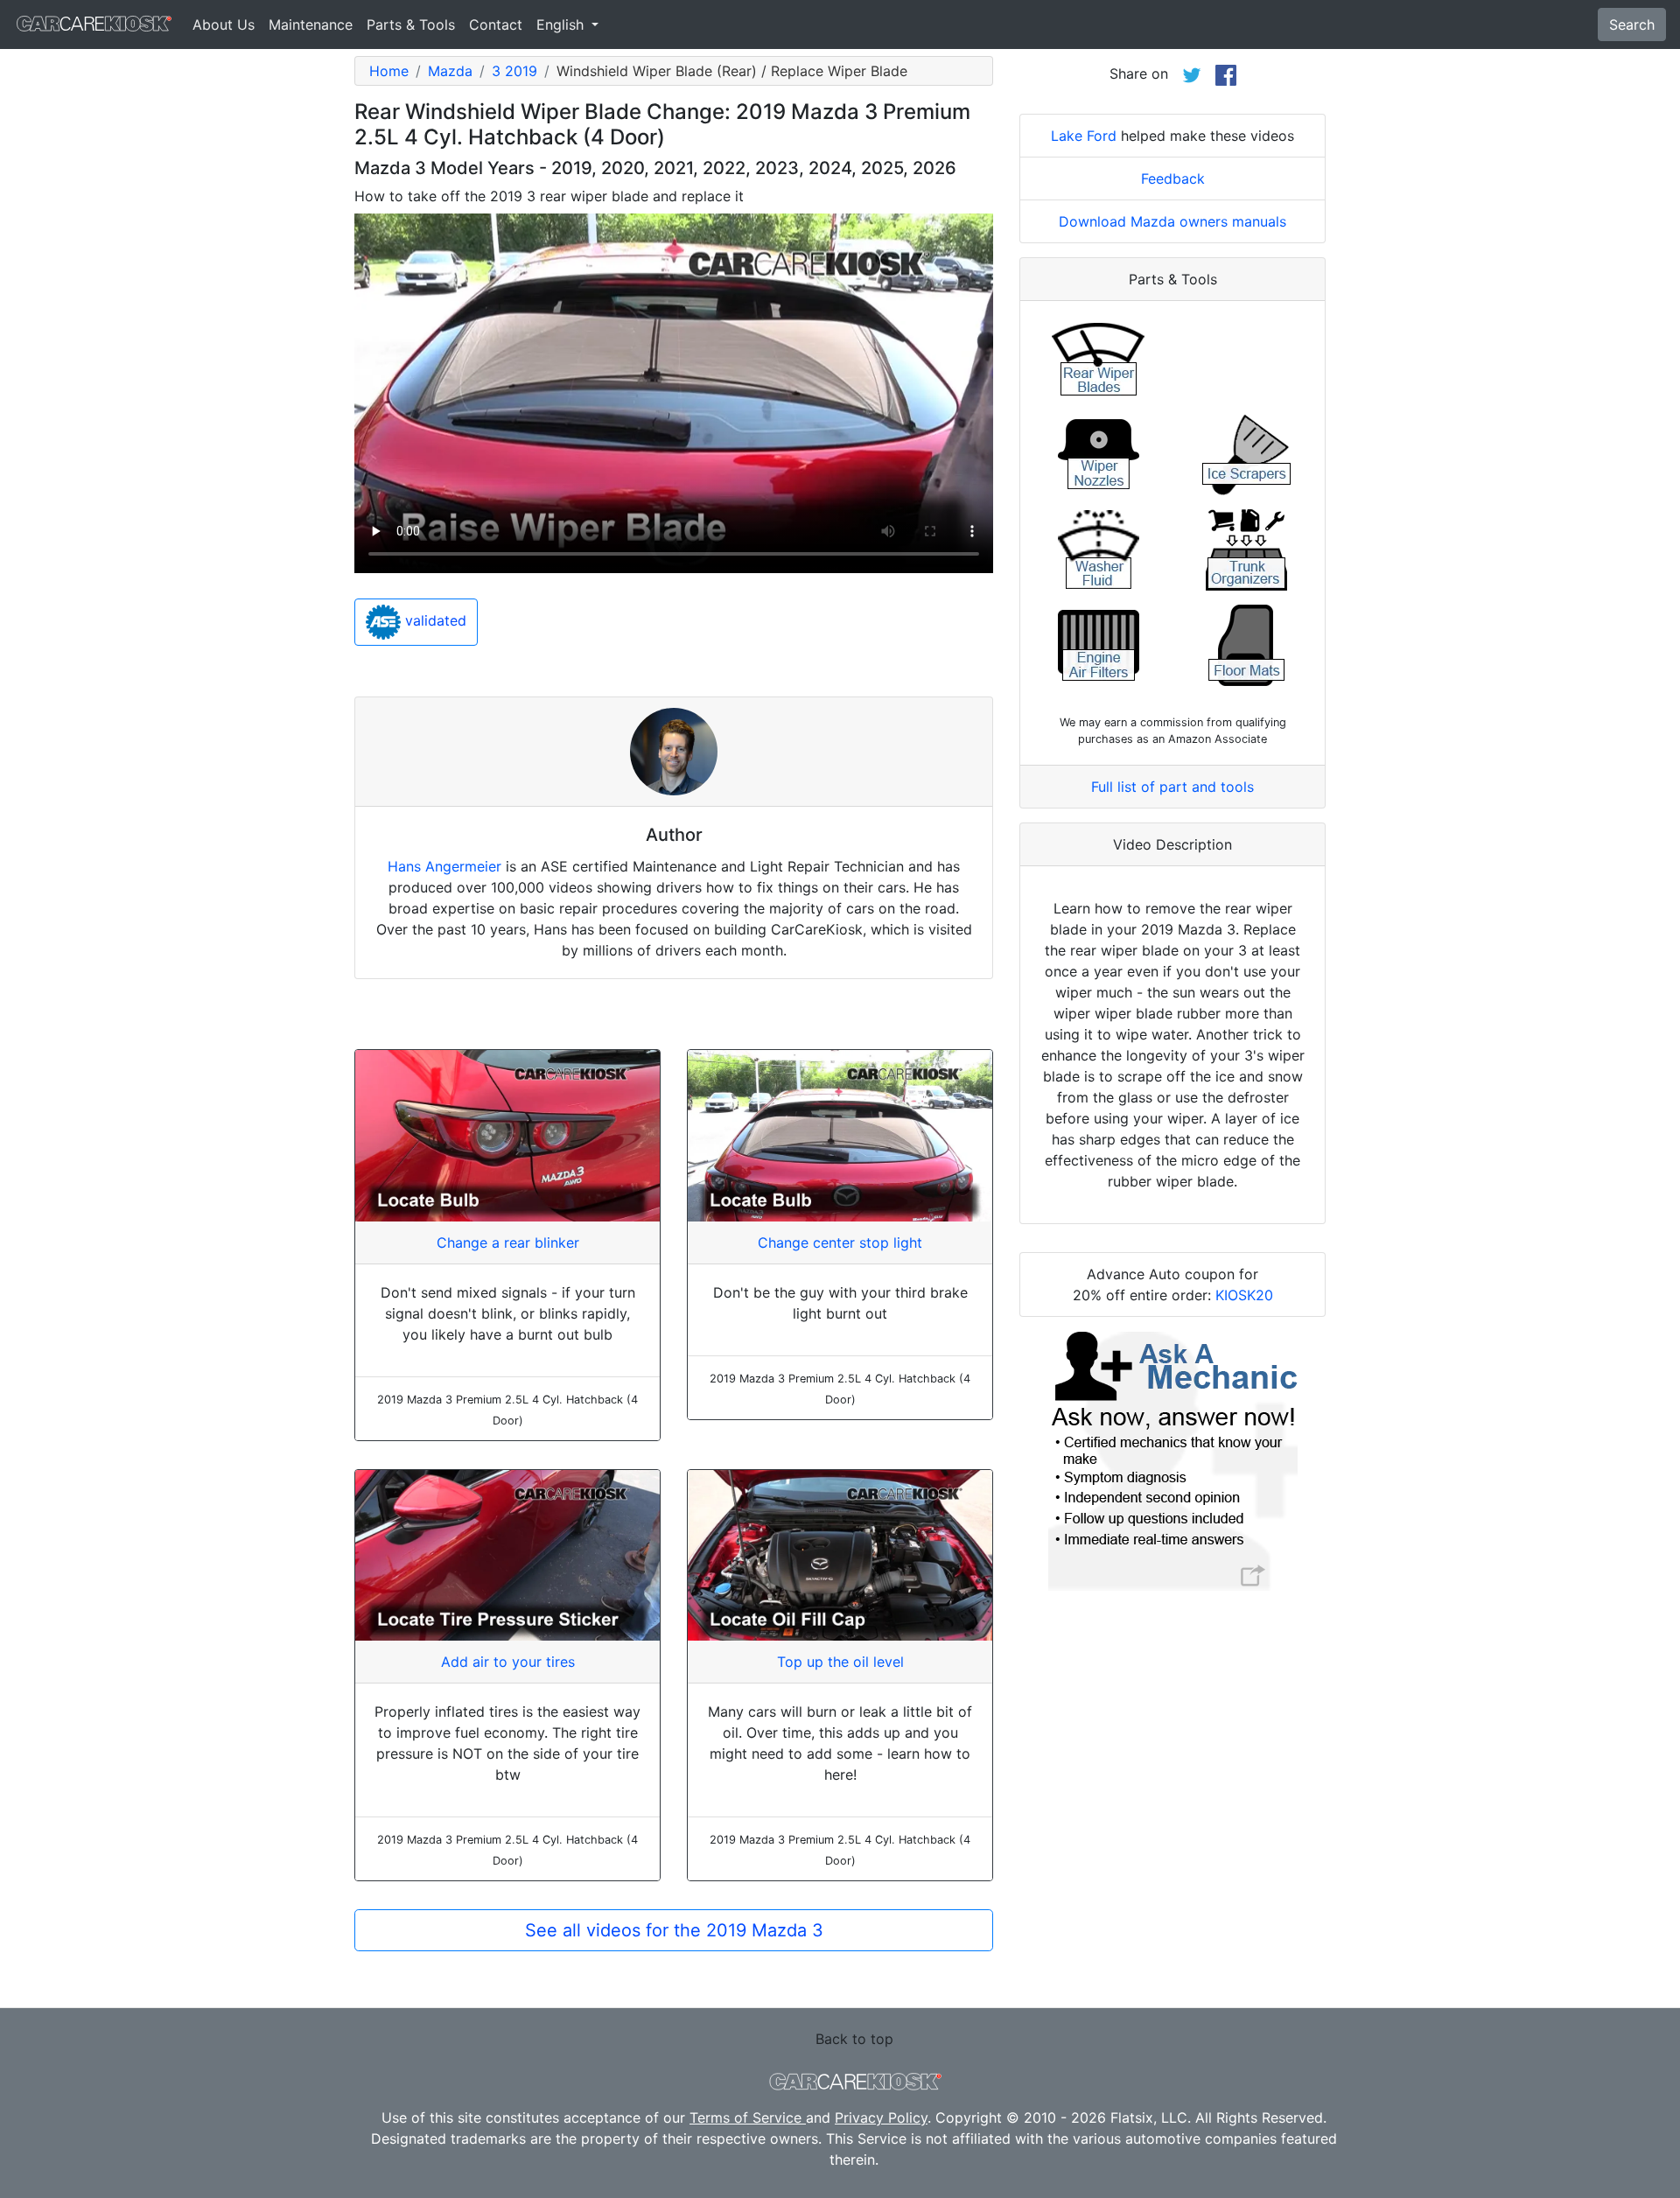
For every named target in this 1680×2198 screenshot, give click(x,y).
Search (1632, 24)
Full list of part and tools (1172, 787)
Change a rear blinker (508, 1242)
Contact (496, 24)
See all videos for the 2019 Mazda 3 (674, 1930)
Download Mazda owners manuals (1172, 221)
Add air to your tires (508, 1662)
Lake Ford (1084, 136)
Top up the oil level (840, 1662)
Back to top (854, 2039)
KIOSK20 (1244, 1295)
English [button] (562, 24)
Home (389, 71)
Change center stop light (840, 1242)
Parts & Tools (411, 24)
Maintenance (311, 24)
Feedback (1173, 178)
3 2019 (514, 71)
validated (434, 621)
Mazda (450, 71)
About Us (224, 24)
